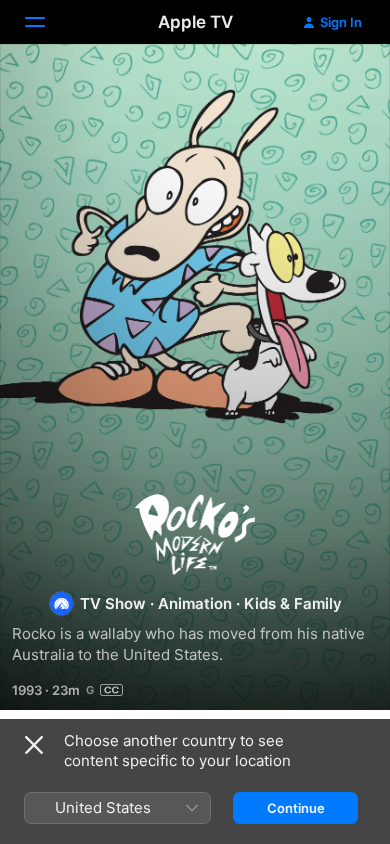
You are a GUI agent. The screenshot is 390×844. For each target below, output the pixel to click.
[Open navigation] (47, 22)
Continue (296, 808)
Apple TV (195, 22)
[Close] (34, 745)
